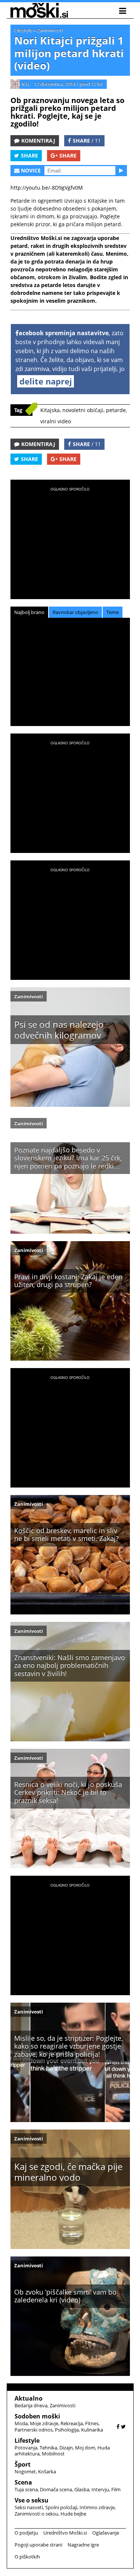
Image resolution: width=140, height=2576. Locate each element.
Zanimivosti (50, 30)
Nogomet (25, 2471)
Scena (23, 2482)
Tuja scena (26, 2489)
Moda (21, 2423)
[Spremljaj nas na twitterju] (123, 2427)
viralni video (56, 421)
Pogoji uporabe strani (38, 2545)
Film (116, 2489)
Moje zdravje (44, 2423)
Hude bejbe (73, 2514)
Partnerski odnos (34, 2430)
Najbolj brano (29, 612)
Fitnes (92, 2423)
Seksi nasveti (29, 2507)
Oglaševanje (106, 2533)
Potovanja (26, 2448)
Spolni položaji (61, 2507)
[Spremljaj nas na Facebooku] (118, 2427)
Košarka (47, 2471)
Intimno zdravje (97, 2507)
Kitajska (50, 410)
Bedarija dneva (31, 2405)
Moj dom (85, 2448)
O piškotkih (27, 2557)
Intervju (100, 2489)
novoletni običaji (83, 410)
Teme (113, 612)
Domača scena (56, 2489)
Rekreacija (72, 2423)
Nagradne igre (83, 2545)
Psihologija (67, 2430)
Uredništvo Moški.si (65, 2533)
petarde (116, 410)
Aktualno (29, 2398)
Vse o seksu (32, 2500)
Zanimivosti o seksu (36, 2514)
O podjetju (26, 2533)
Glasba (82, 2489)
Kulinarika (92, 2430)
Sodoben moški (37, 2416)
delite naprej (46, 381)
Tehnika (48, 2448)
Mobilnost (53, 2454)
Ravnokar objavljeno (75, 612)
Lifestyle (23, 30)
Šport (23, 2464)
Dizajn (66, 2448)
